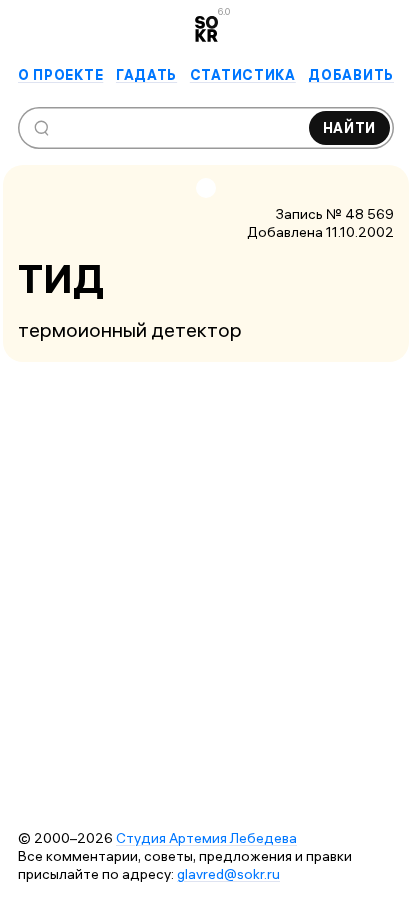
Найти (350, 128)
